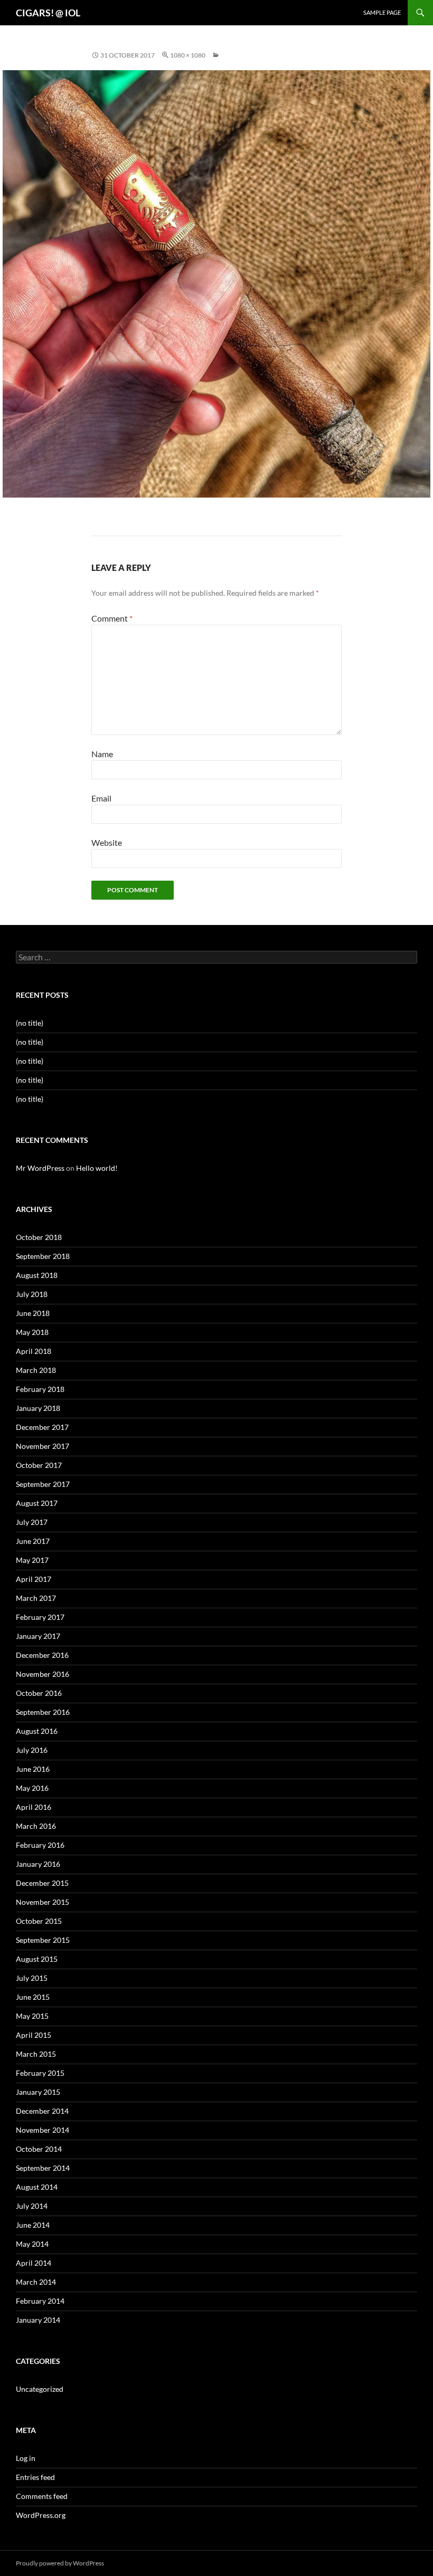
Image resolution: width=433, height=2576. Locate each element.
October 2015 (39, 1921)
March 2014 (36, 2282)
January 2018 (38, 1408)
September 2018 (43, 1256)
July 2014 (32, 2206)
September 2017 (43, 1484)
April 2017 (34, 1579)
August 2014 (37, 2187)
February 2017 (40, 1617)
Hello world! (97, 1168)
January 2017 (38, 1636)
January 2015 (38, 2092)
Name (102, 754)
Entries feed (35, 2477)
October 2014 (39, 2149)
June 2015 (33, 1997)
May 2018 (32, 1332)
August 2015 (37, 1959)
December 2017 (42, 1427)
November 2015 (43, 1902)
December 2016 (42, 1655)
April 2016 (34, 1807)
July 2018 (32, 1294)
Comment (112, 618)
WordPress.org (41, 2515)
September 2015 (43, 1940)
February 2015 (40, 2073)
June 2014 (33, 2225)
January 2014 (38, 2320)
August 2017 (37, 1503)
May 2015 (32, 2016)
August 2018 (37, 1275)
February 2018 (40, 1389)
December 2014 (42, 2111)
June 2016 (33, 1769)
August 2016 (37, 1731)
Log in (26, 2458)
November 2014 (43, 2130)
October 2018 (39, 1237)
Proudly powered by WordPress (60, 2563)
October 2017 (39, 1465)
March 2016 (36, 1826)
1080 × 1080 (188, 55)
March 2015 (36, 2054)
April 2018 (34, 1351)
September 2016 (43, 1712)
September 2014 (43, 2168)
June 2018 (33, 1313)
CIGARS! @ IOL (48, 13)
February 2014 (40, 2301)
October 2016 (39, 1693)
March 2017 (36, 1598)
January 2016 (38, 1864)
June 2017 (33, 1541)
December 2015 (42, 1883)
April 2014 (34, 2263)
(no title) (30, 1023)
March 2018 (36, 1370)
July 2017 (32, 1522)
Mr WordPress (40, 1168)
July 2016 (32, 1750)
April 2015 (34, 2035)
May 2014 (32, 2244)
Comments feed (42, 2496)
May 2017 (32, 1560)
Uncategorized (40, 2389)
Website (107, 842)
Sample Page (382, 12)
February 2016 (40, 1845)
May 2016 (32, 1788)
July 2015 (32, 1978)
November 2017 (43, 1446)
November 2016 (43, 1674)
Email (101, 798)
